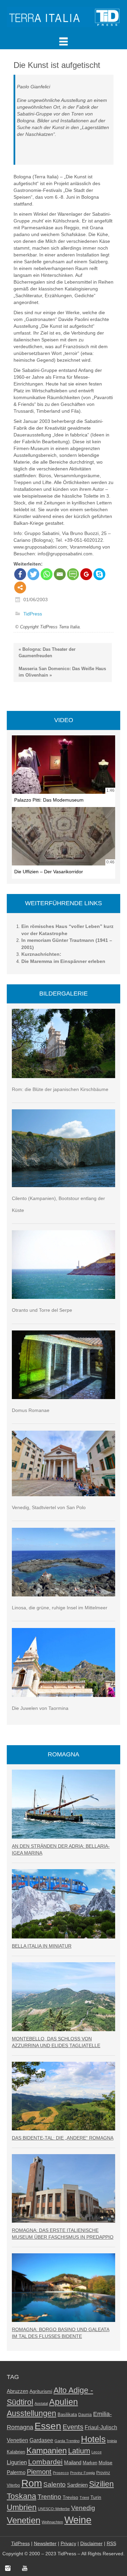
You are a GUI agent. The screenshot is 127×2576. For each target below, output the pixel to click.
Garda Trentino (67, 2441)
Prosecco (61, 2473)
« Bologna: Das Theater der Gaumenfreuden (47, 652)
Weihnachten (52, 2522)
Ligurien (17, 2462)
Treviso (70, 2497)
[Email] (60, 574)
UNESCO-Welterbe (54, 2509)
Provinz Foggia (82, 2473)
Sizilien (101, 2484)
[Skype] (99, 574)
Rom (32, 2483)
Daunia (85, 2415)
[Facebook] (20, 574)
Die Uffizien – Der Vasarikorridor (49, 872)
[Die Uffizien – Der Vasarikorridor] (63, 836)
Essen (48, 2426)
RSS (111, 2543)
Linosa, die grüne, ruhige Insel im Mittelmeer (60, 1608)
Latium (79, 2451)
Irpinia (112, 2441)
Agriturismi (41, 2391)
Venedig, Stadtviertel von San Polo (49, 1507)
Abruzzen (17, 2391)
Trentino (49, 2497)
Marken (90, 2463)
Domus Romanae (31, 1410)
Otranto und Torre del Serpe (42, 1310)
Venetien (24, 2520)
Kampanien (47, 2451)
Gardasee (41, 2440)
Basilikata (67, 2414)
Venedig (83, 2508)
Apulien (63, 2402)
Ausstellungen (31, 2413)
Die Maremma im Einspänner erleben (63, 961)
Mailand (73, 2463)
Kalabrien (16, 2452)
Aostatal (41, 2403)
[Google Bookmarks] (86, 574)
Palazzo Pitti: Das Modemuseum (49, 800)
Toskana (22, 2496)
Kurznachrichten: (41, 954)
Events (73, 2427)
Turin (96, 2497)
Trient (84, 2498)
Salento (55, 2484)
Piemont (39, 2472)
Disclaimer (91, 2543)
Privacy (68, 2543)
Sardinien (77, 2485)
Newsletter (45, 2543)
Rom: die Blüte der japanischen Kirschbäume (60, 1089)
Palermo (16, 2472)
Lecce (97, 2452)
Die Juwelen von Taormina (40, 1708)
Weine (78, 2520)
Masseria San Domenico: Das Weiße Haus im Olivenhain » (62, 672)
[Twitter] (33, 574)
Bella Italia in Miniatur (42, 1946)
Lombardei (45, 2462)
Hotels (93, 2439)
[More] (20, 587)
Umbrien (22, 2507)
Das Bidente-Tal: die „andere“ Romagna (63, 2138)
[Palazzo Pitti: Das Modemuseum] (63, 765)
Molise (105, 2463)
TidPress (33, 614)
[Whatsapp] (47, 574)
